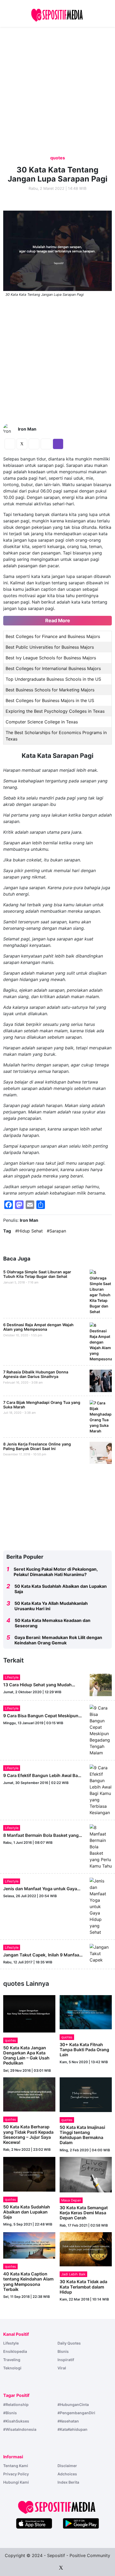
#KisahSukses (16, 2421)
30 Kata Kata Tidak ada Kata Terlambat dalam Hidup (83, 2287)
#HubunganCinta (73, 2404)
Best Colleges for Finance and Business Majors (53, 636)
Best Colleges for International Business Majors (53, 668)
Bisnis (63, 2351)
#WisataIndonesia (20, 2429)
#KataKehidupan (72, 2429)
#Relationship (16, 2404)
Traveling (12, 2360)
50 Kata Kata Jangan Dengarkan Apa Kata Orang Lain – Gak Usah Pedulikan (26, 2055)
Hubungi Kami (16, 2482)
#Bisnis (10, 2413)
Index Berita (68, 2482)
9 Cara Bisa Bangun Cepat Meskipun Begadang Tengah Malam (41, 1718)
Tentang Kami (16, 2466)
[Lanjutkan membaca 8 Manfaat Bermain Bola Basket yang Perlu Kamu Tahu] (101, 1846)
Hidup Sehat (30, 1231)
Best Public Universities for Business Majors (50, 647)
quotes (58, 158)
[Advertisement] (44, 25)
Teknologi (12, 2368)
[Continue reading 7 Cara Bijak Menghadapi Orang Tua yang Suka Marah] (101, 1416)
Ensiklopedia (15, 2351)
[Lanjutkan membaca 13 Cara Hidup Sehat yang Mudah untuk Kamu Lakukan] (101, 1684)
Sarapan (58, 1231)
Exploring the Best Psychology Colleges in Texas (55, 711)
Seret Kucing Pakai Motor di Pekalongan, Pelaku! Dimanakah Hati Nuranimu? (56, 1572)
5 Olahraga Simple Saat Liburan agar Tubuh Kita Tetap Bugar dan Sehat (37, 1274)
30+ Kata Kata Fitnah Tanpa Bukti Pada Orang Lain (84, 2050)
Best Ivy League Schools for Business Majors (51, 658)
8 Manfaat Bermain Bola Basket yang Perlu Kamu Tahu (41, 1838)
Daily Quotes (69, 2343)
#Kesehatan (68, 2421)
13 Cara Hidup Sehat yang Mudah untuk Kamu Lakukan (37, 1687)
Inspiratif (66, 2360)
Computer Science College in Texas (42, 722)
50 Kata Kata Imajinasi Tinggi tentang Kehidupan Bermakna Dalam (82, 2135)
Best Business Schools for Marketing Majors (50, 690)
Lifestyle (12, 1677)
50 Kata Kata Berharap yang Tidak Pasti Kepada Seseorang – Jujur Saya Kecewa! (28, 2134)
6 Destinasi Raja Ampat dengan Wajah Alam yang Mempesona (38, 1327)
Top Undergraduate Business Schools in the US (53, 679)
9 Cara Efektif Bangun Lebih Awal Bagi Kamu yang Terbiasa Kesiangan (42, 1778)
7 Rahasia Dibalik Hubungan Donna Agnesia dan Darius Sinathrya (36, 1374)
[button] (110, 15)
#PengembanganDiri (76, 2413)
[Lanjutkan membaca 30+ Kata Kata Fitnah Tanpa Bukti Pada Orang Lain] (86, 2012)
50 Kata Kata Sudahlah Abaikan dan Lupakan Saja (27, 2212)
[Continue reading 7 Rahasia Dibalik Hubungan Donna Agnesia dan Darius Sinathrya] (101, 1380)
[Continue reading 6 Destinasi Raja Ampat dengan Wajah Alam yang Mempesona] (101, 1342)
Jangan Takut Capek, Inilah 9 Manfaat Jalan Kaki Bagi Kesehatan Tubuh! (42, 1957)
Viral (62, 2368)
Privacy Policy (16, 2474)
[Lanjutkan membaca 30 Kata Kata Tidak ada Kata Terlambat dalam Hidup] (86, 2249)
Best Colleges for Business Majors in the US (50, 700)
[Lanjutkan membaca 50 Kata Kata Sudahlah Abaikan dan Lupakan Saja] (29, 2174)
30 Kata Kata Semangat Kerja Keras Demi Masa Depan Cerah (84, 2213)
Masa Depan (71, 2200)
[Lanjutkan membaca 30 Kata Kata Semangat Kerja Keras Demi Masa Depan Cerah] (86, 2174)
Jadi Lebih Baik (73, 2274)
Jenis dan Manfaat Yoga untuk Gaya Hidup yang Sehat (40, 1891)
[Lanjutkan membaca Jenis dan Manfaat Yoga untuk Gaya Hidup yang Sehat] (101, 1906)
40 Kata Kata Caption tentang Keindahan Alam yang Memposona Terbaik (28, 2282)
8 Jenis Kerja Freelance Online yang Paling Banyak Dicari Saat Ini (37, 1446)
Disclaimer (67, 2466)
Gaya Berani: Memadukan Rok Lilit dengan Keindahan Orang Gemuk (58, 1640)
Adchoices (67, 2474)
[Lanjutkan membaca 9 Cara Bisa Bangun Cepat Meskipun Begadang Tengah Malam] (101, 1730)
